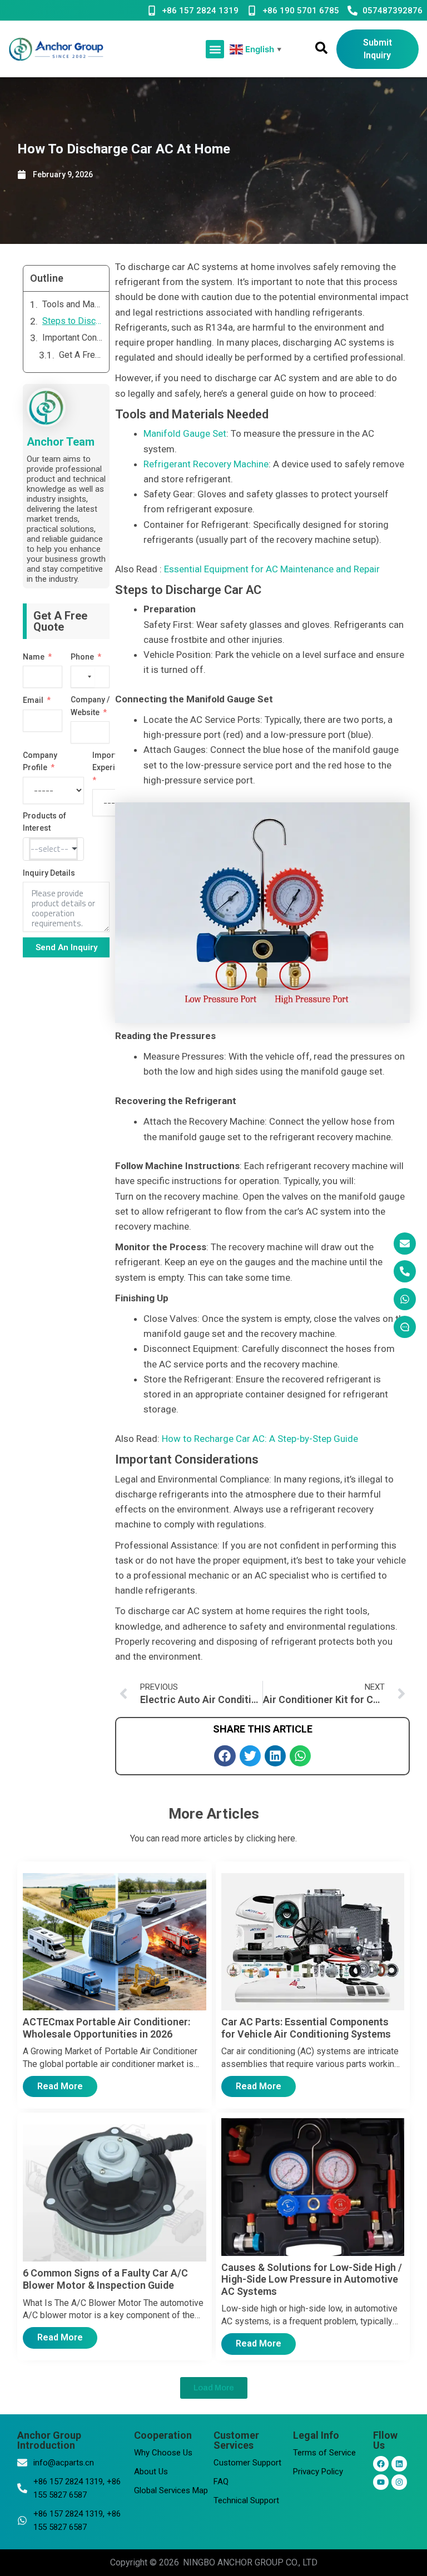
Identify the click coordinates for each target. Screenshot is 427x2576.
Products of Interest (44, 822)
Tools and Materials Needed (73, 304)
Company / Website (90, 706)
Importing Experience (113, 761)
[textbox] (53, 849)
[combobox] (83, 677)
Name (34, 657)
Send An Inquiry (66, 947)
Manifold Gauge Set (185, 433)
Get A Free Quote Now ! (81, 355)
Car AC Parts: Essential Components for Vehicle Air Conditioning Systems (306, 2028)
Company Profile (40, 761)
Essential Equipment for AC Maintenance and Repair (272, 569)
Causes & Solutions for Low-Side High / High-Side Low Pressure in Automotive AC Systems (312, 2279)
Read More (60, 2086)
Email (33, 700)
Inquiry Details (49, 873)
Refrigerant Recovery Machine (206, 464)
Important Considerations (73, 338)
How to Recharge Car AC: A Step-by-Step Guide (260, 1439)
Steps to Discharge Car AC (73, 321)
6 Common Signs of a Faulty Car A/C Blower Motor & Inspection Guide (105, 2279)
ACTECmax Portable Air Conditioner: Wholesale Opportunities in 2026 (106, 2028)
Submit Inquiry (378, 49)
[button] (215, 49)
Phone (82, 657)
